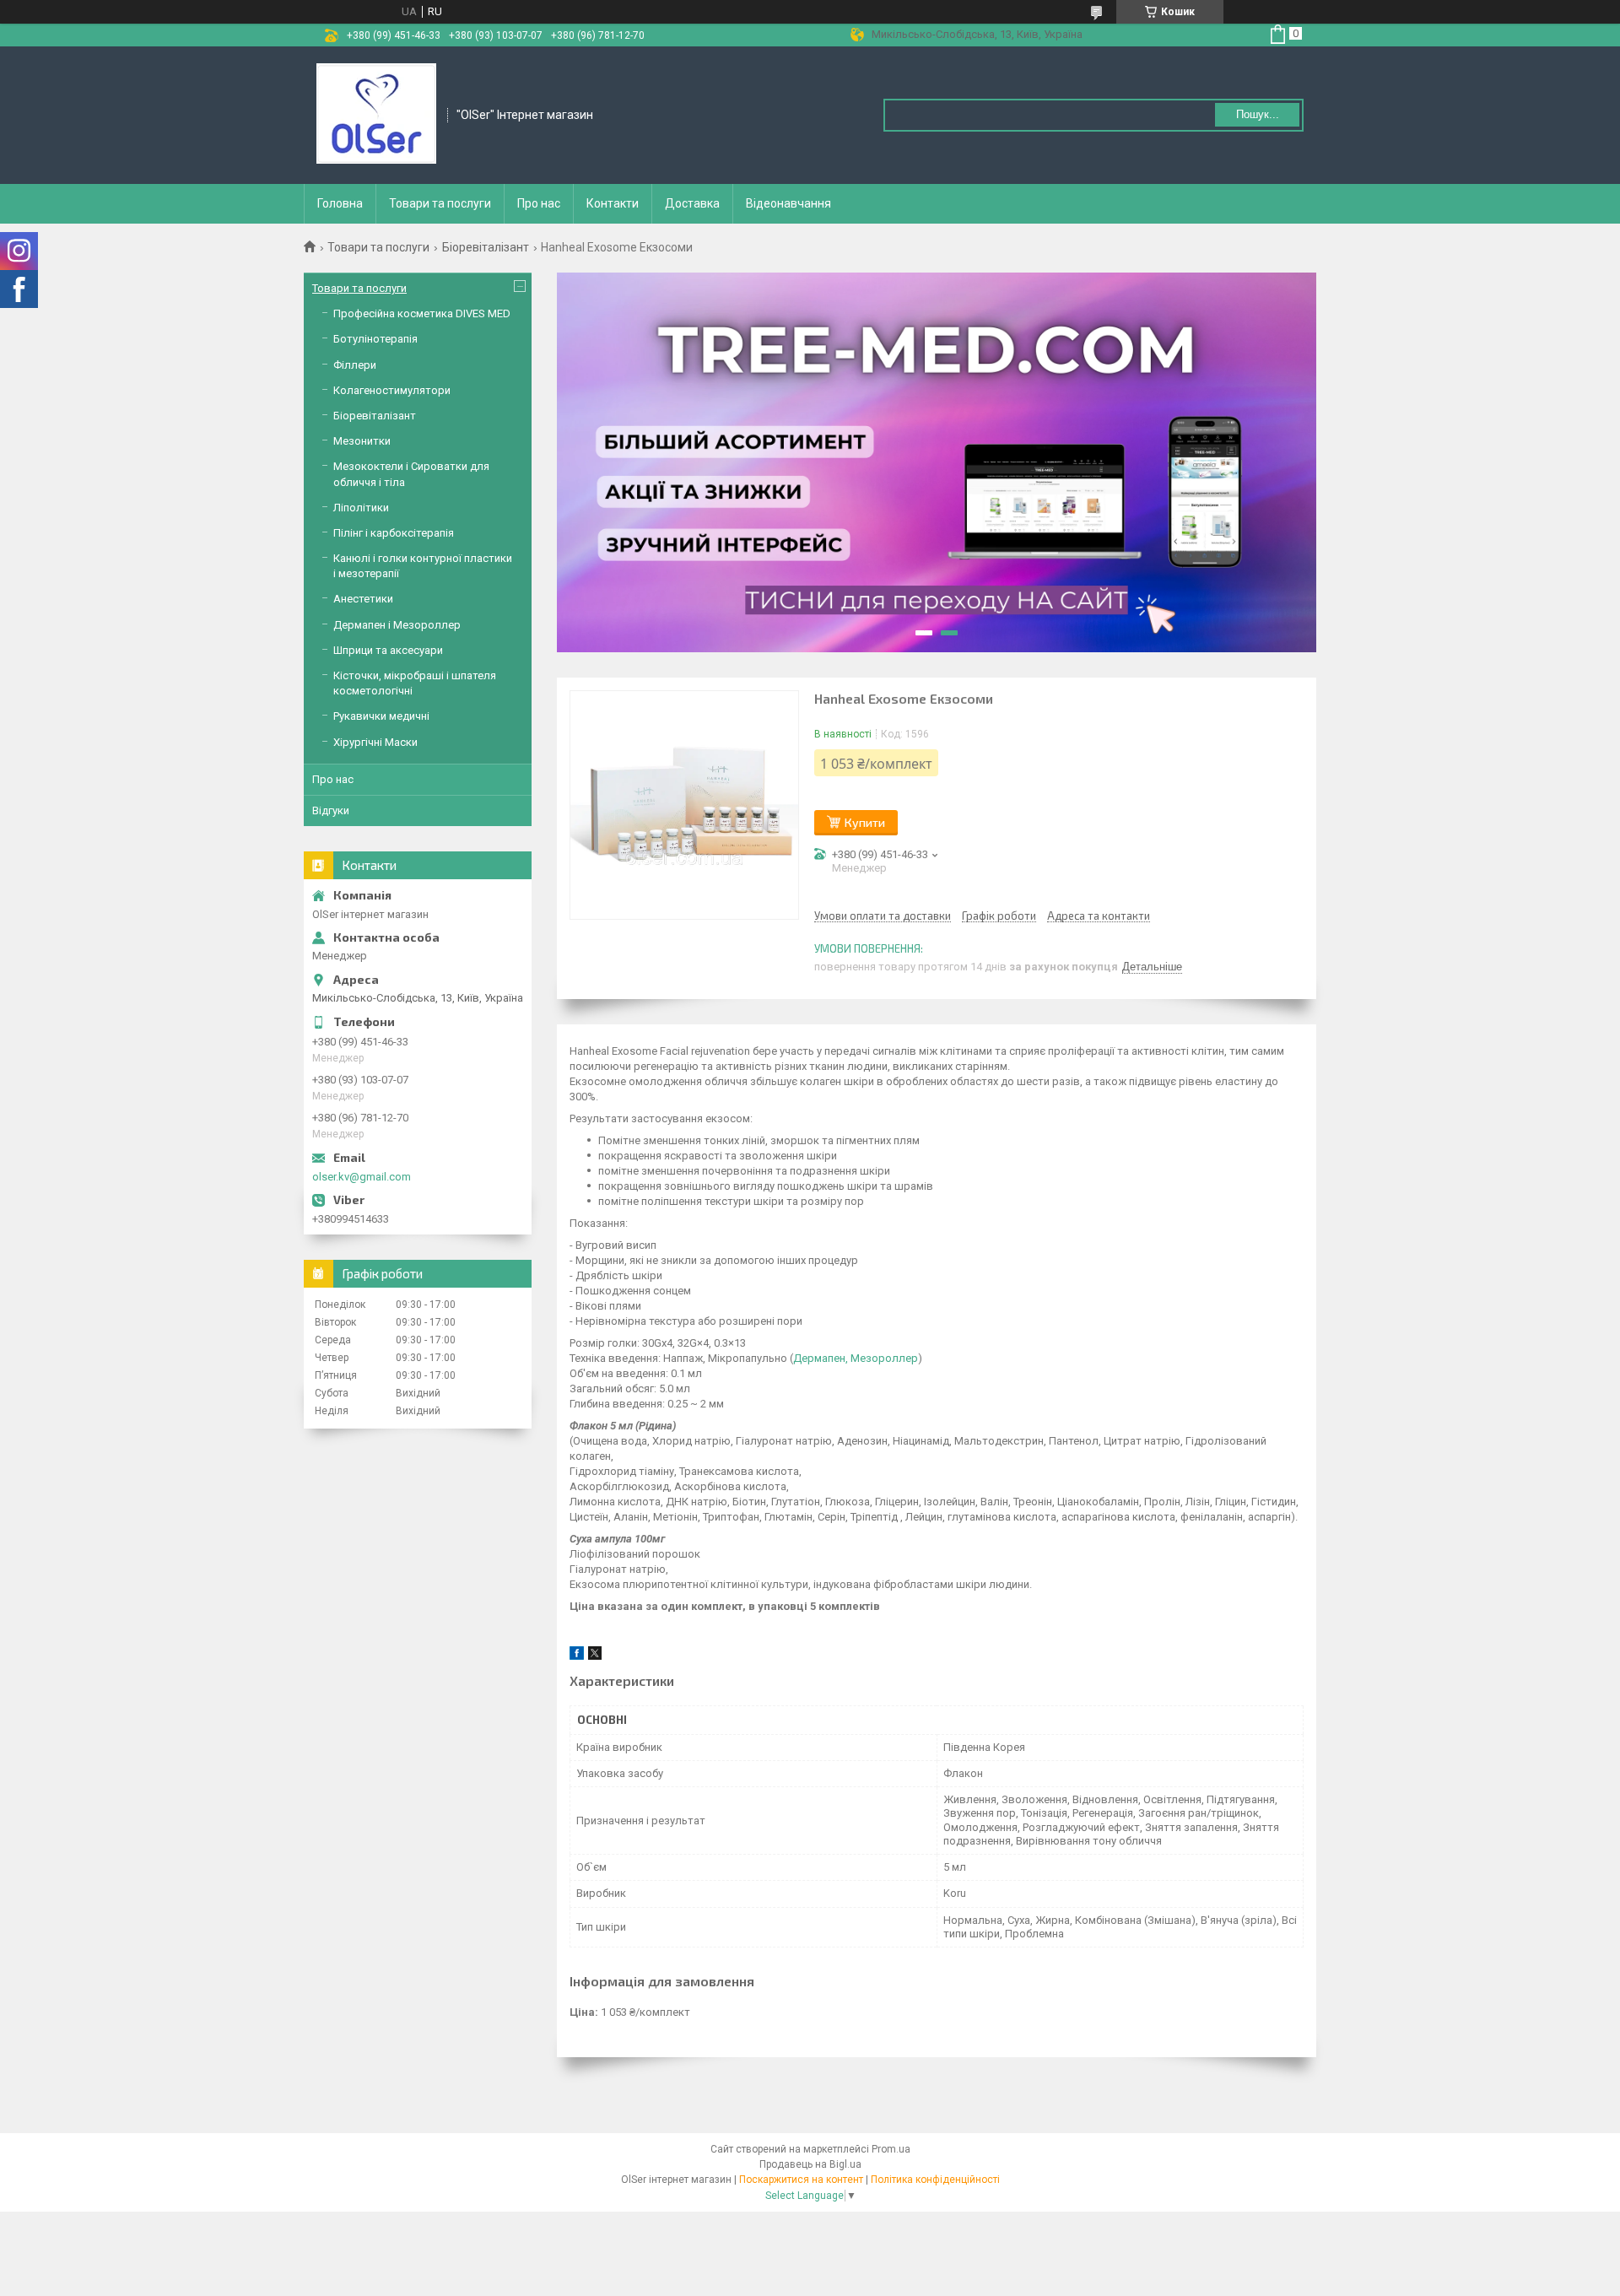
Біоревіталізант (486, 247)
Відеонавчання (788, 203)
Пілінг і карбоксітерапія (394, 533)
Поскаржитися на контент (801, 2180)
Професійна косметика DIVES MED (422, 313)
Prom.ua (891, 2149)
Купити (865, 822)
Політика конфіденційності (935, 2180)
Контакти (613, 203)
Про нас (539, 203)
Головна (340, 203)
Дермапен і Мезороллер (397, 625)
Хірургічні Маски (375, 742)
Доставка (692, 203)
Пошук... (1258, 114)
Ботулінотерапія (375, 339)
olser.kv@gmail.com (362, 1177)
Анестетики (363, 599)
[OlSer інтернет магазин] (376, 114)
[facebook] (577, 1656)
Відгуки (331, 810)
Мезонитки (362, 441)
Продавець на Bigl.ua (810, 2164)
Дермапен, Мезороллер (856, 1358)
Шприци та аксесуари (388, 650)
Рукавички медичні (381, 716)
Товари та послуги (440, 203)
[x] (595, 1656)
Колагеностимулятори (392, 390)
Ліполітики (361, 508)
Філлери (355, 365)
